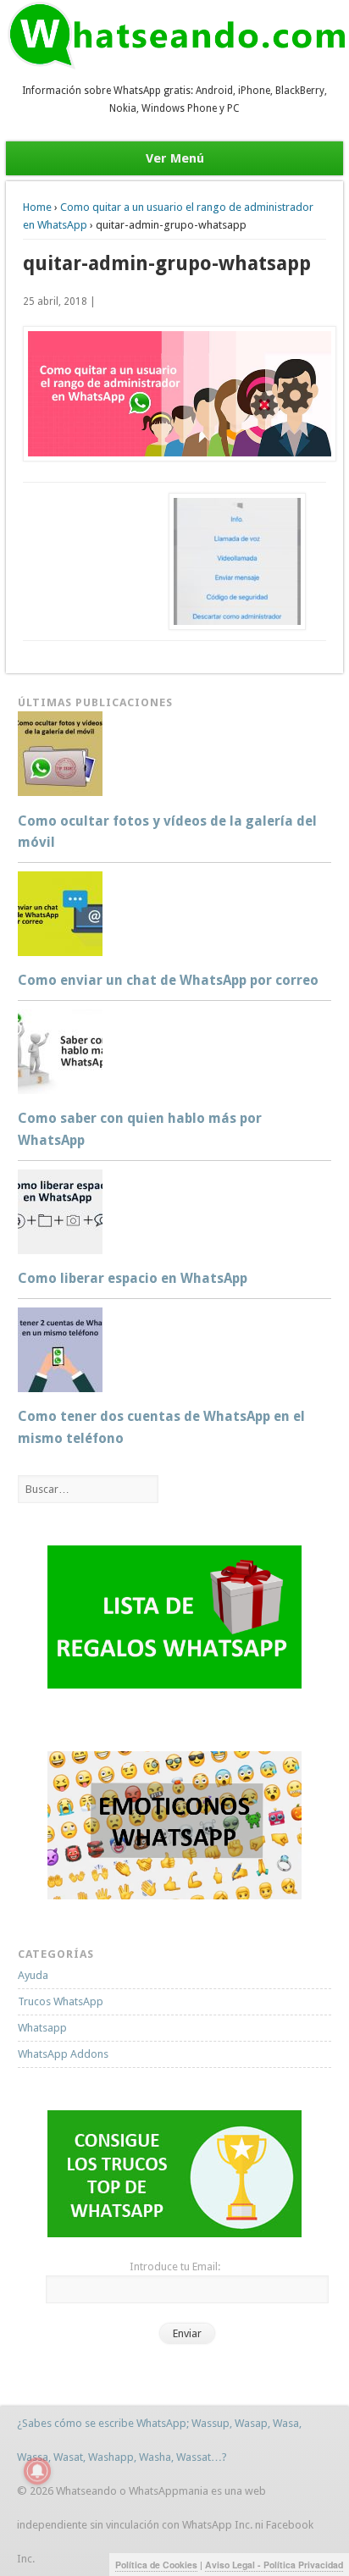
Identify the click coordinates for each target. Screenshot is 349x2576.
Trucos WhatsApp (61, 2001)
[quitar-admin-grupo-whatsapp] (174, 394)
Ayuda (33, 1975)
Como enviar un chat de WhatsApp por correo (168, 980)
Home (37, 207)
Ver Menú (175, 158)
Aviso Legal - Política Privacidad (274, 2565)
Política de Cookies (156, 2565)
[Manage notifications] (37, 2471)
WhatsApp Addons (63, 2054)
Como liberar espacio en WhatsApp (133, 1278)
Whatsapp (42, 2028)
